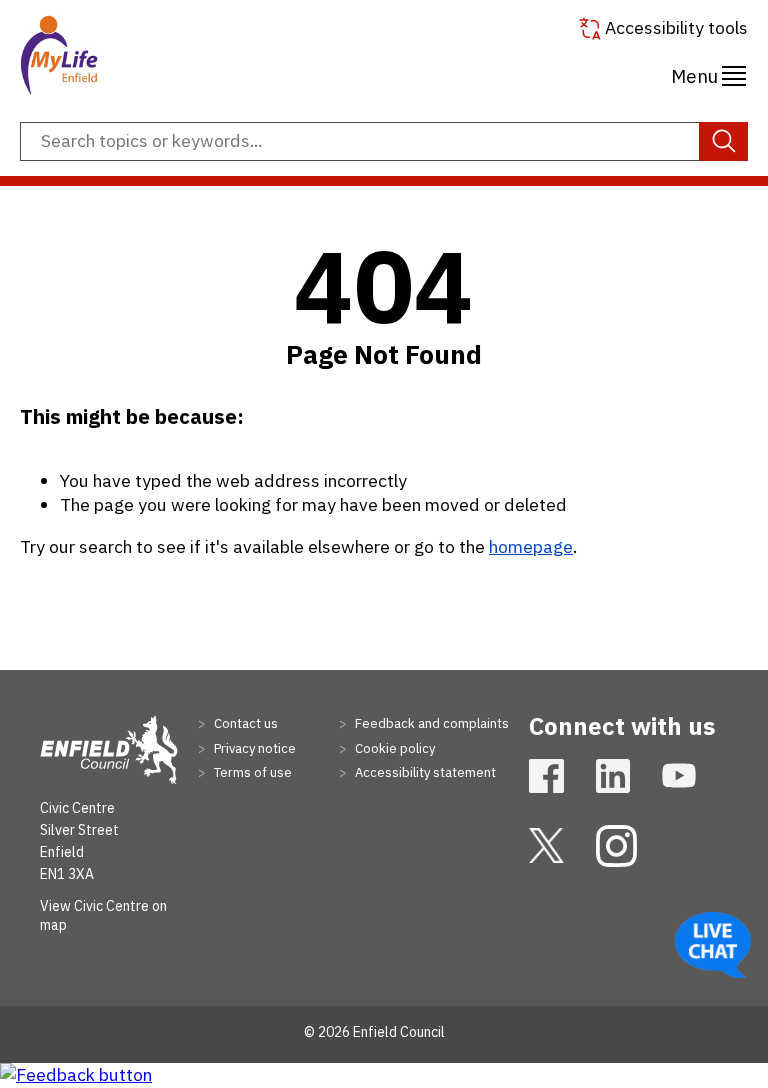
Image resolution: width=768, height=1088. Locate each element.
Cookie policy (393, 748)
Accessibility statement (424, 772)
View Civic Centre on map (103, 916)
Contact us (244, 723)
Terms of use (251, 772)
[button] (708, 73)
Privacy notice (253, 748)
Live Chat (713, 945)
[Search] (723, 142)
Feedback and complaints (430, 723)
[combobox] (384, 142)
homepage (531, 546)
